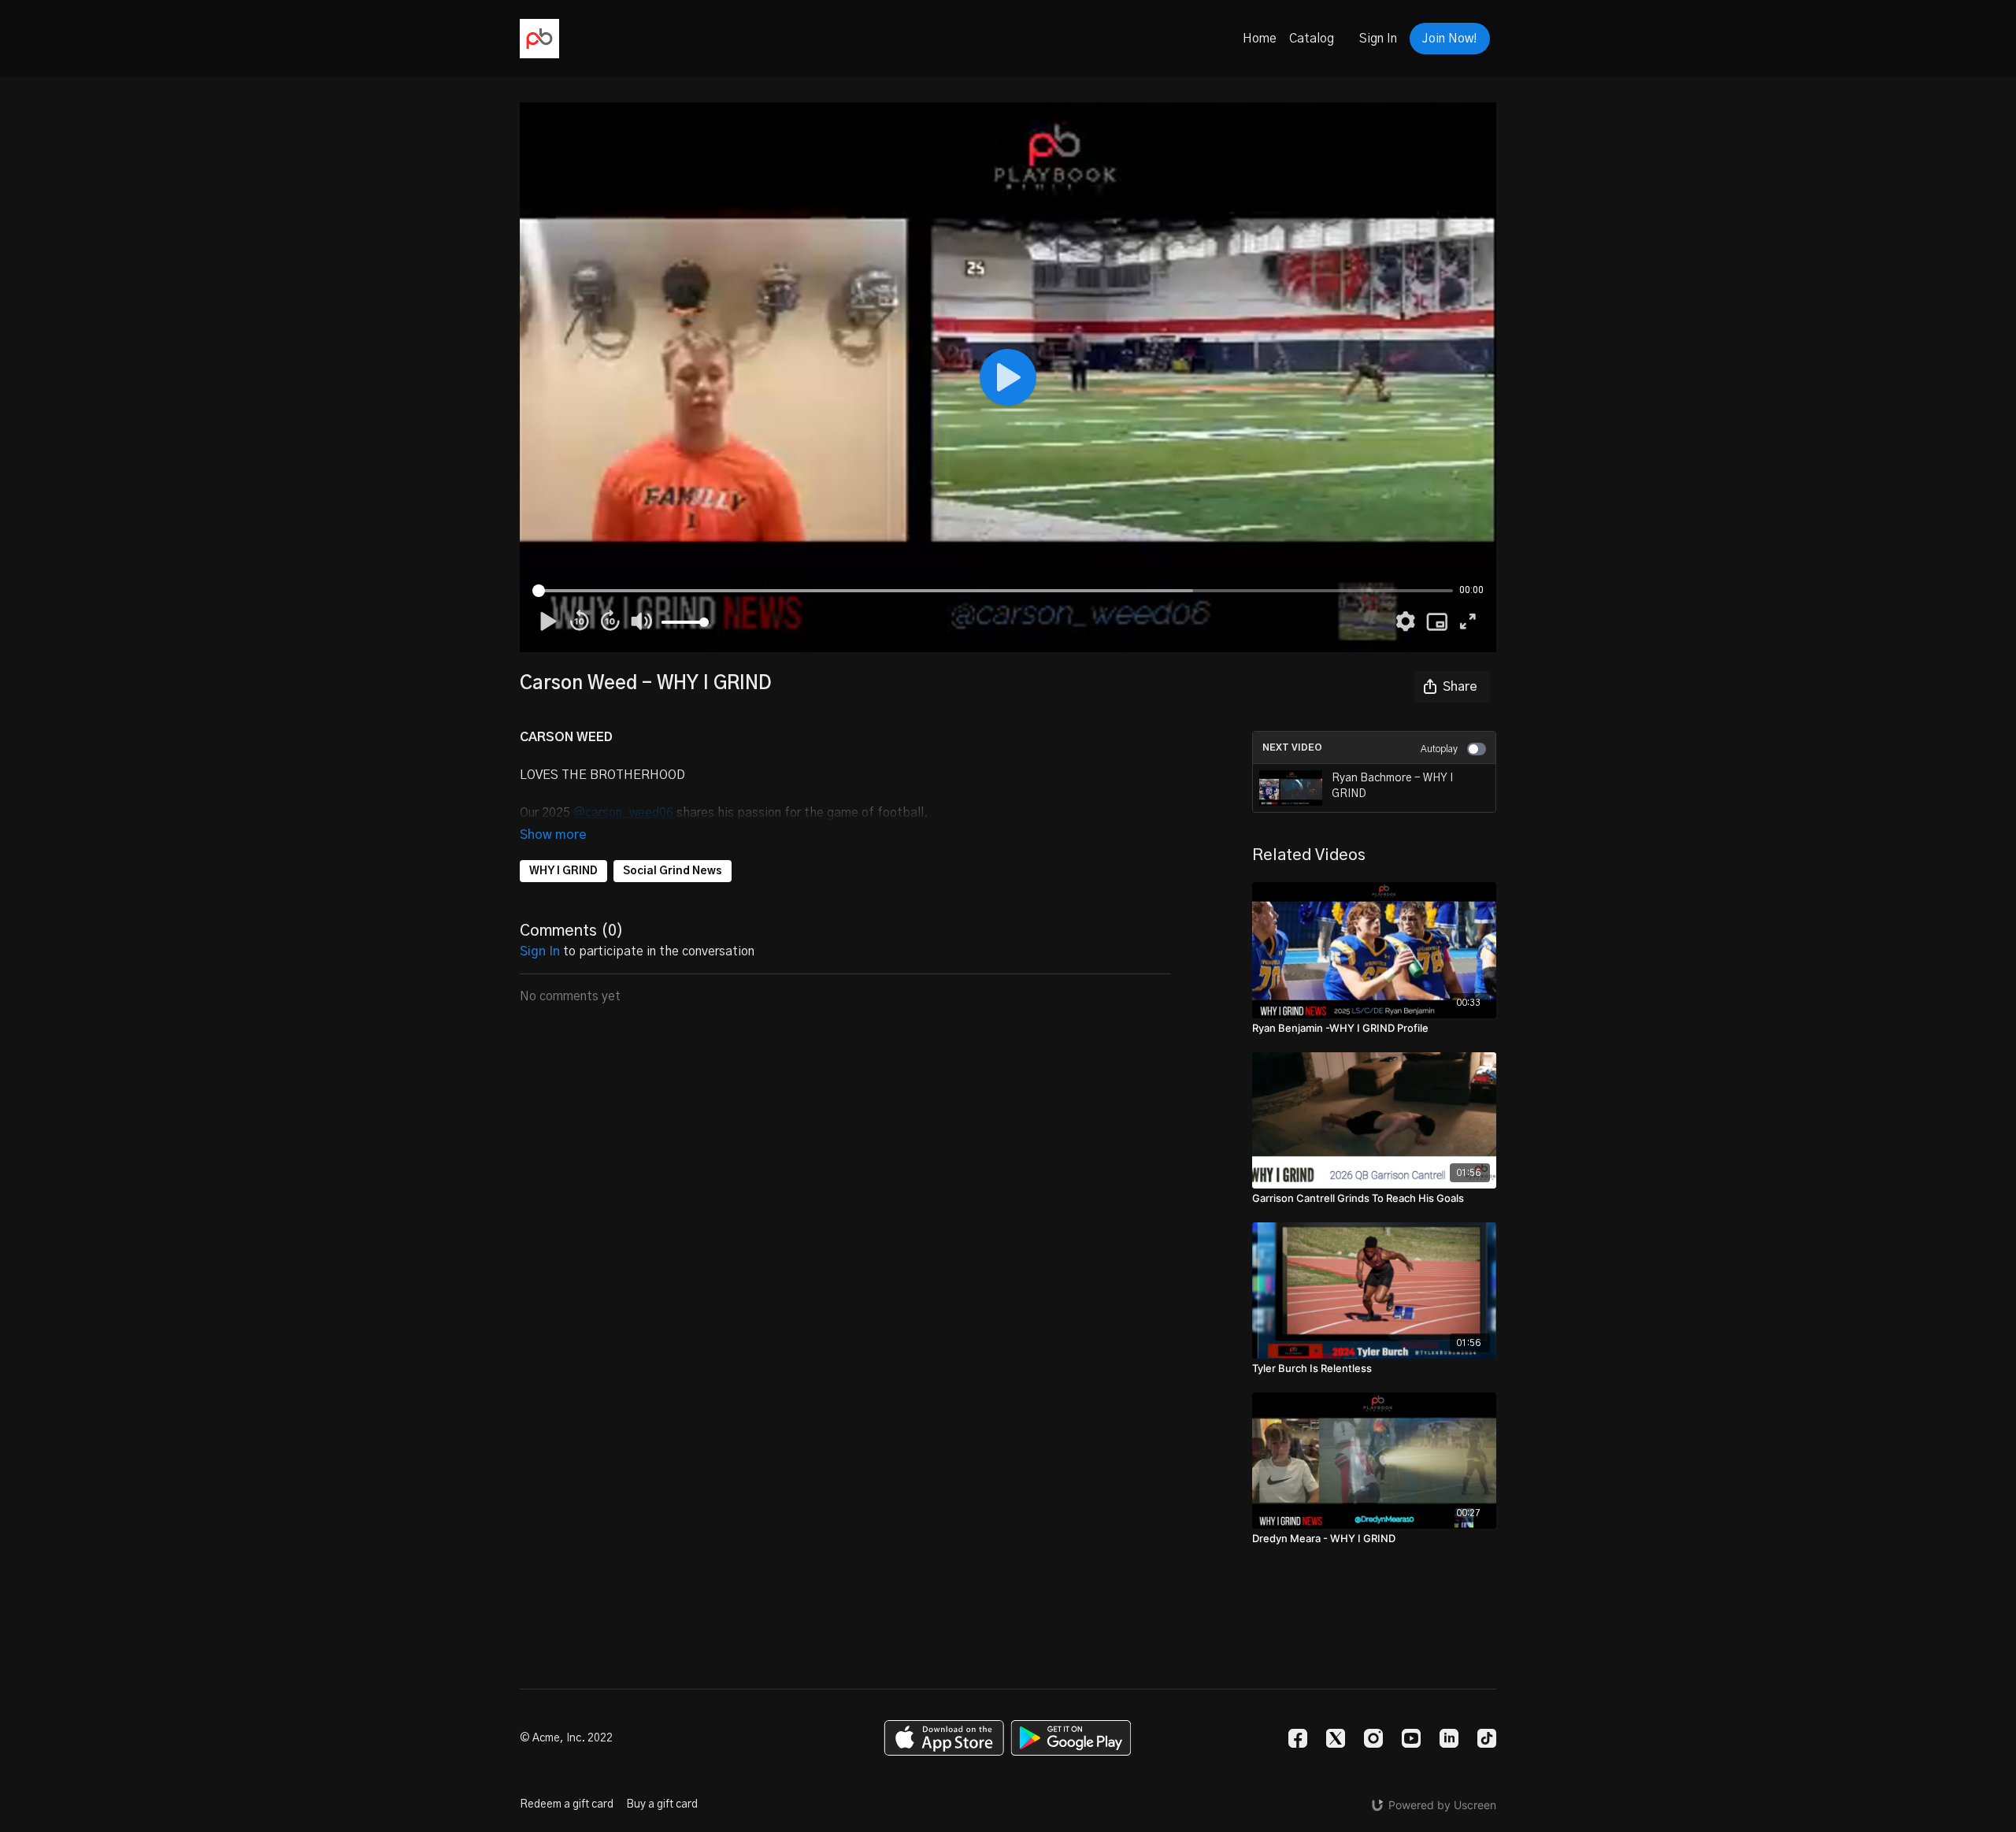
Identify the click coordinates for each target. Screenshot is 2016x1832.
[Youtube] (1411, 1738)
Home (1260, 39)
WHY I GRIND (563, 871)
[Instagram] (1373, 1738)
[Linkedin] (1449, 1738)
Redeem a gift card (567, 1804)
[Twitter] (1336, 1738)
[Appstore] (944, 1738)
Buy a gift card (662, 1804)
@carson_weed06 (623, 813)
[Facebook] (1298, 1738)
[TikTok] (1487, 1738)
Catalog (1312, 39)
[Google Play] (1071, 1738)
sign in (540, 951)
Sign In (1378, 39)
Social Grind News (673, 871)
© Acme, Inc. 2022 (566, 1738)
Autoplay (1439, 749)
